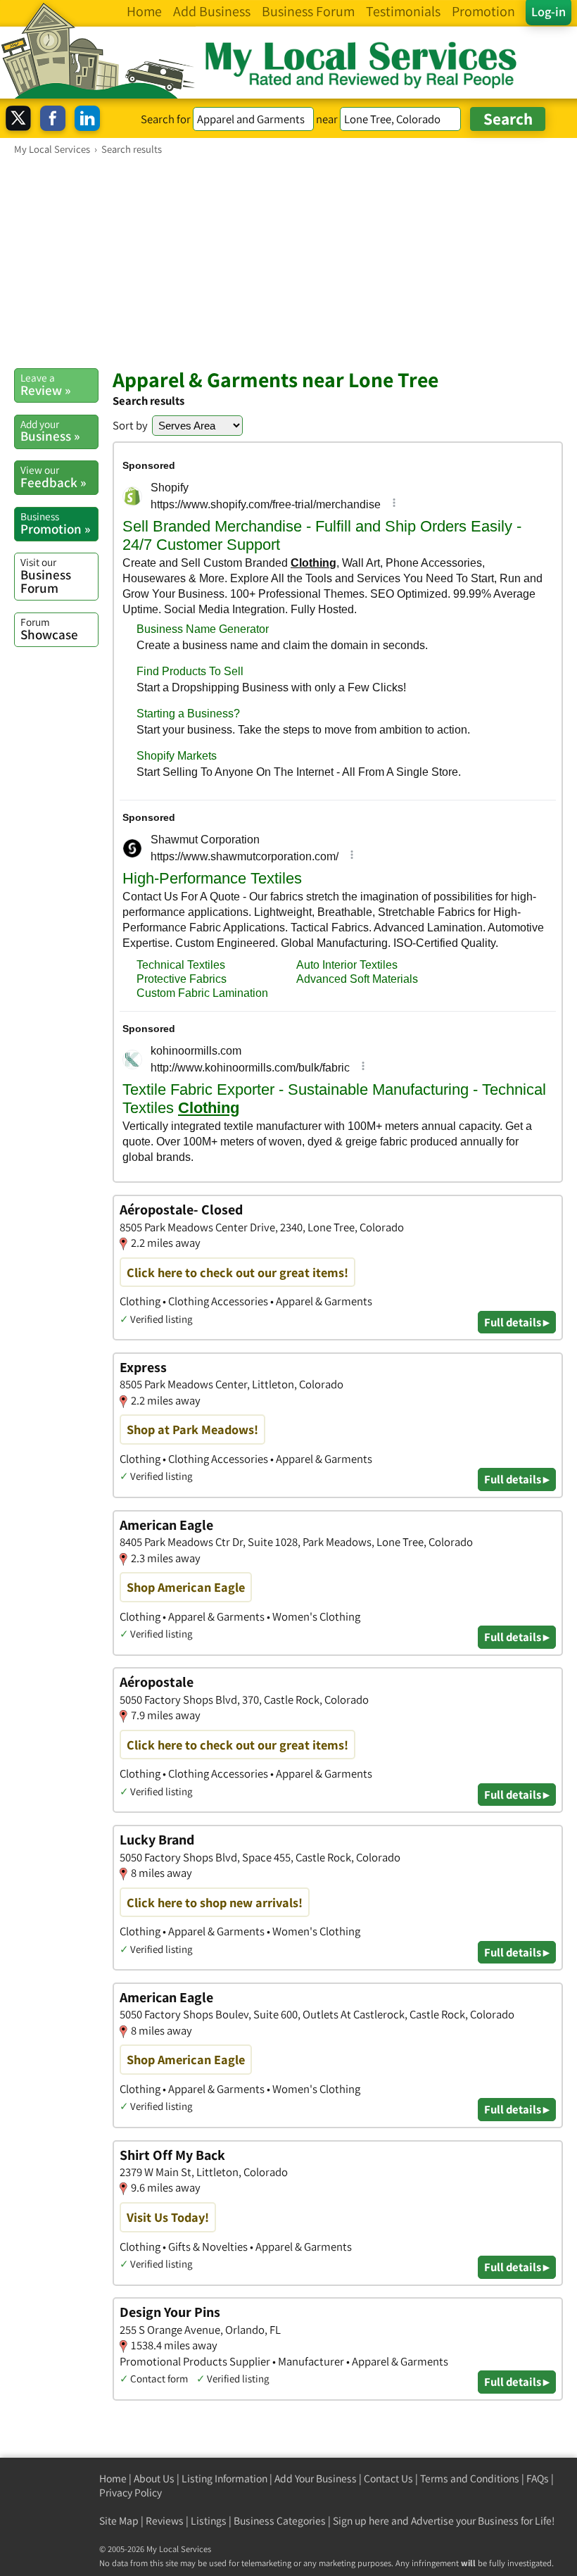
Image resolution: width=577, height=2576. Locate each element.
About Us (154, 2478)
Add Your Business (316, 2478)
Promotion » (55, 523)
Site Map (119, 2521)
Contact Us (388, 2478)
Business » (50, 431)
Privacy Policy (131, 2493)
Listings (209, 2521)
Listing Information (224, 2478)
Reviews (165, 2521)
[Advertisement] (288, 261)
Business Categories (280, 2521)
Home (113, 2478)
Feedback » (53, 477)
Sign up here (361, 2521)
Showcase (49, 629)
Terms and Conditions (470, 2478)
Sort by (130, 425)
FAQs (538, 2478)
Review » (45, 384)
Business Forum (46, 576)
